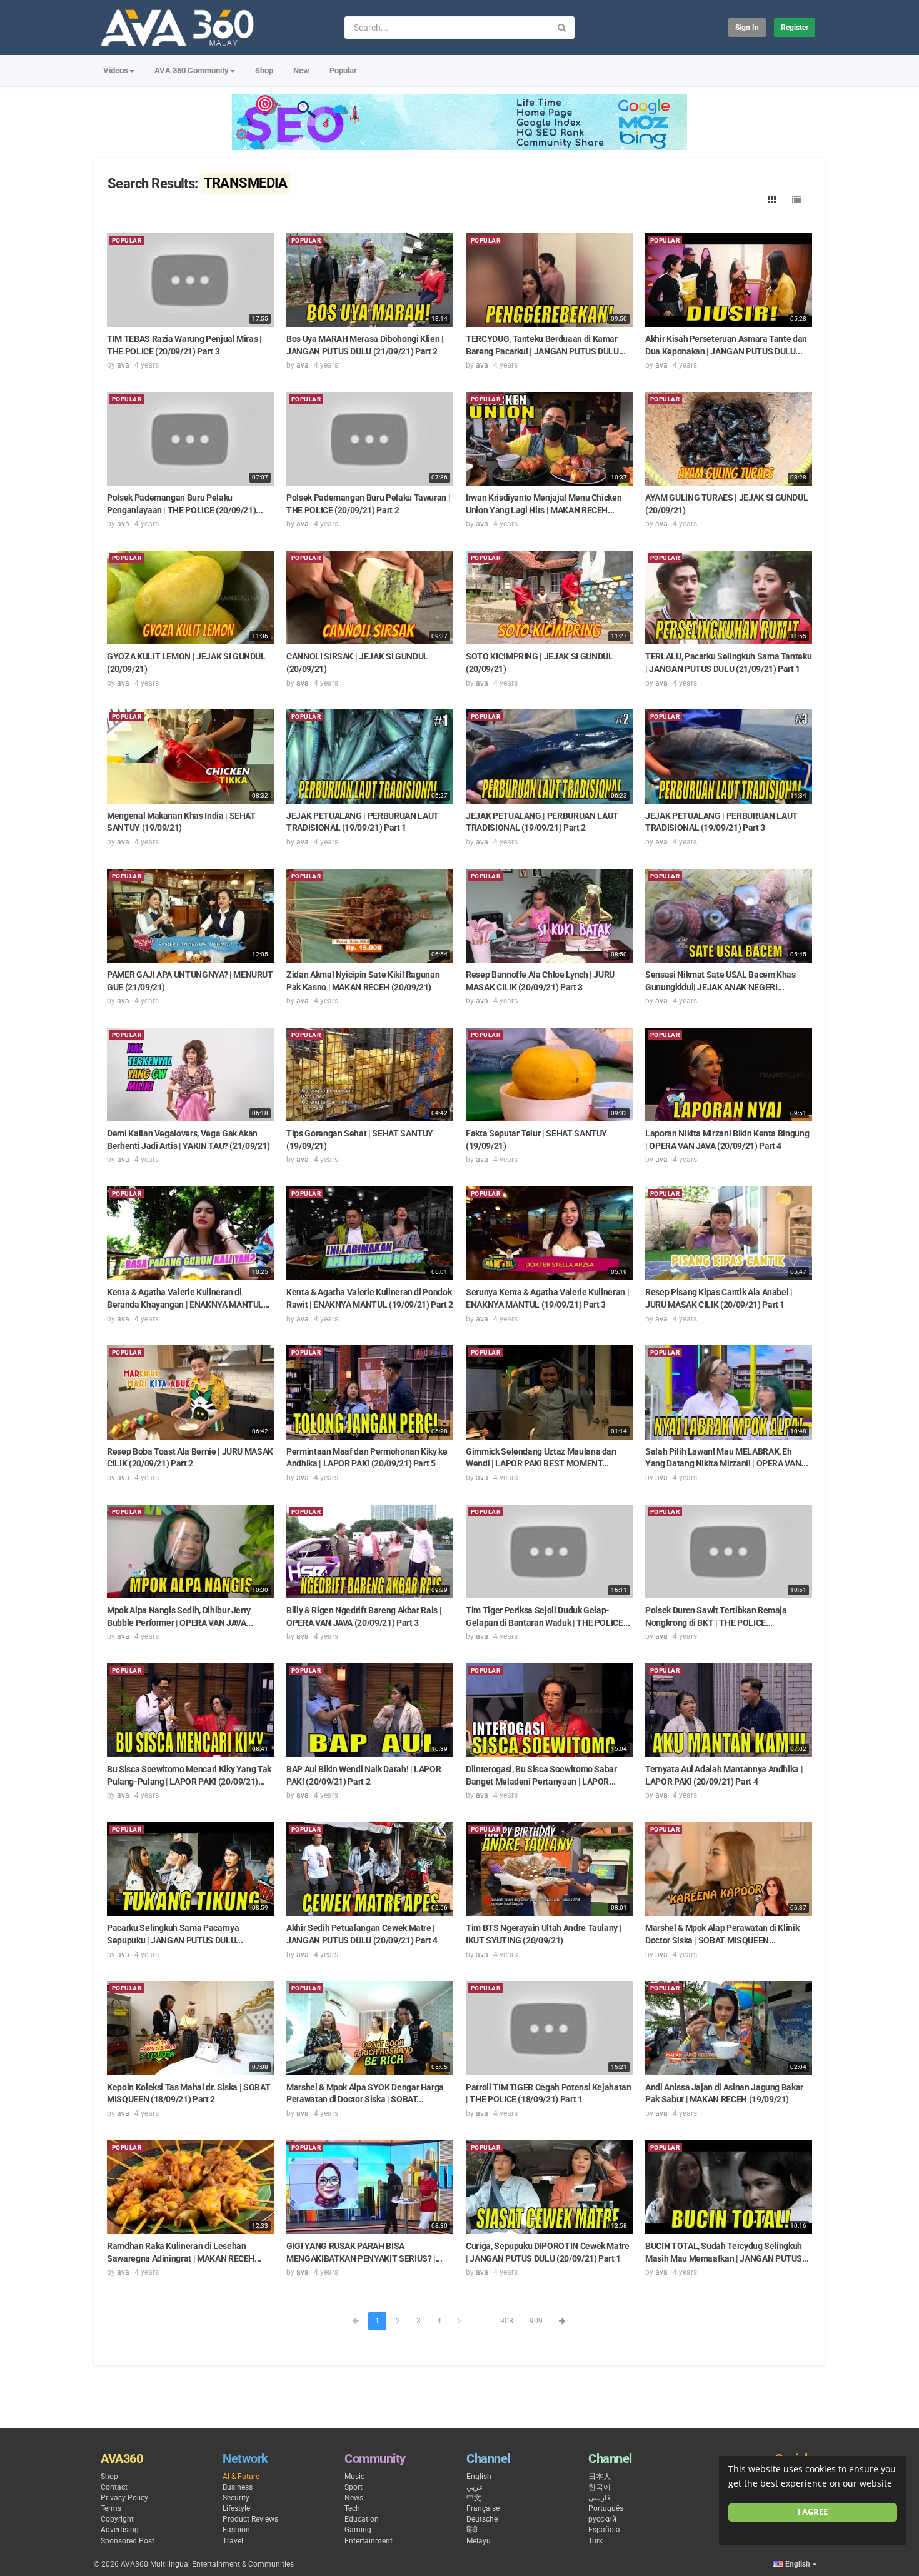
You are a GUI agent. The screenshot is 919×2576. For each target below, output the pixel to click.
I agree (813, 2512)
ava (123, 365)
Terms (111, 2508)
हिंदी (472, 2530)
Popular (343, 70)
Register (795, 28)
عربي (475, 2487)
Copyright (117, 2519)
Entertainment (369, 2541)
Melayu (479, 2541)
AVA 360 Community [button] (192, 70)
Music (354, 2477)
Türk (595, 2541)
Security (236, 2498)
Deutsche (482, 2519)
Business (238, 2487)
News (354, 2498)
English (479, 2477)
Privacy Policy (124, 2498)
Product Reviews (250, 2519)
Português (606, 2508)
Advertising (120, 2530)
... (481, 2321)
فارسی (600, 2498)
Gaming (358, 2530)
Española (604, 2530)
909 (536, 2321)
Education (362, 2519)
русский (602, 2519)
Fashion (236, 2530)
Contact (114, 2487)
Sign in (747, 28)
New (301, 70)
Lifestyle (236, 2508)
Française (483, 2508)
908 (507, 2321)
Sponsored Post (128, 2541)
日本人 (600, 2477)
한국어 (600, 2487)
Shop (264, 70)
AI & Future (241, 2477)
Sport (354, 2487)
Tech (352, 2508)
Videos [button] (116, 70)
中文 (474, 2498)
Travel (233, 2541)
